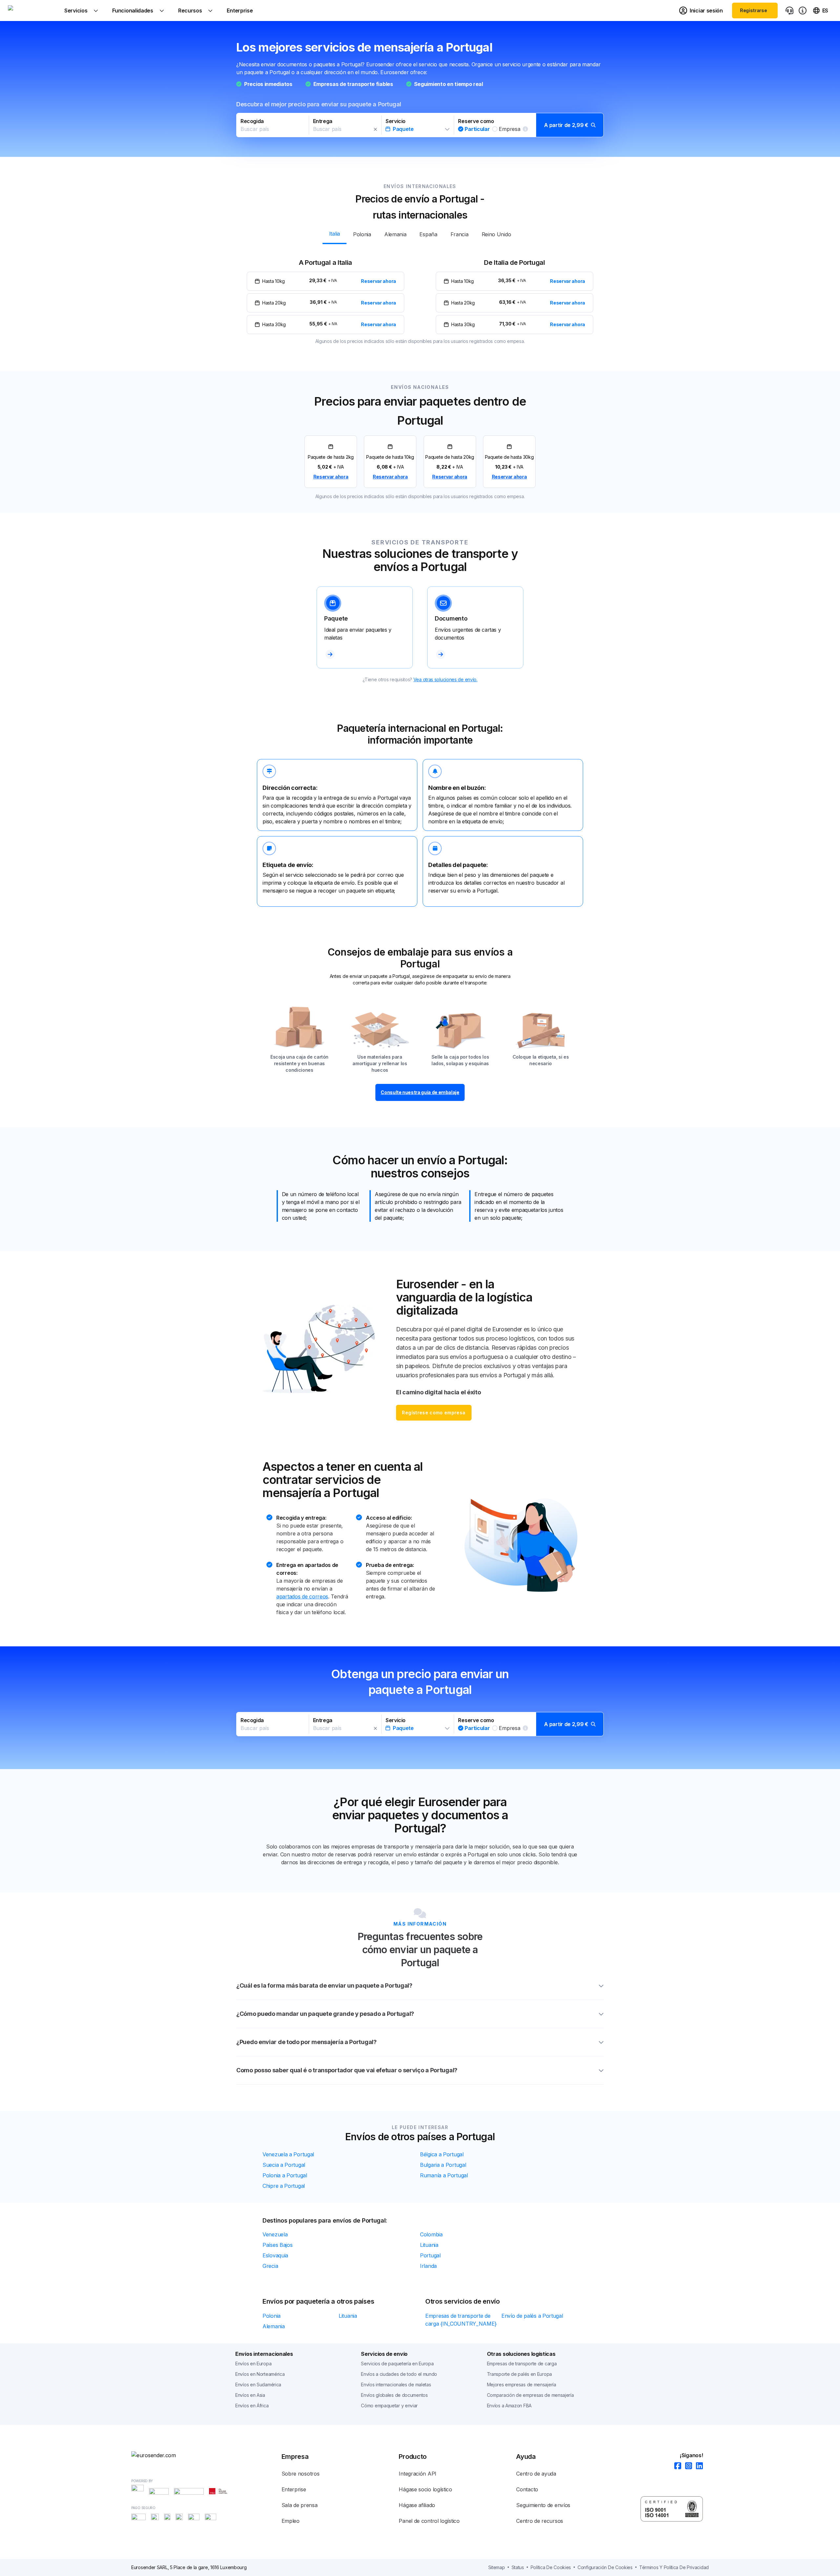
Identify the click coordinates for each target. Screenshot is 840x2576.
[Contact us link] (789, 11)
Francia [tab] (460, 234)
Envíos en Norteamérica (260, 2374)
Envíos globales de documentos (394, 2395)
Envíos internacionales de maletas (396, 2385)
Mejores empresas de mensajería (522, 2385)
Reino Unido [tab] (496, 234)
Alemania (274, 2326)
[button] (420, 125)
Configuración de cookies (605, 2567)
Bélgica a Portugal (442, 2154)
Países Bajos (277, 2245)
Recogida (252, 121)
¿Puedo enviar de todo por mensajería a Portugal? (306, 2042)
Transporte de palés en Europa (519, 2374)
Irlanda (428, 2266)
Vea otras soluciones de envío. (445, 679)
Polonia (272, 2316)
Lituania (429, 2245)
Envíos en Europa (253, 2364)
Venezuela (275, 2234)
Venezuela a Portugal (288, 2154)
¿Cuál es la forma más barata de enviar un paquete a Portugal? (324, 1985)
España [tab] (428, 234)
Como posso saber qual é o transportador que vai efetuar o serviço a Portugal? (347, 2070)
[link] (331, 462)
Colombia (431, 2234)
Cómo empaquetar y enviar (389, 2406)
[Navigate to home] (32, 11)
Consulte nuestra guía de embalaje (420, 1092)
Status (518, 2567)
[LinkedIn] (697, 2466)
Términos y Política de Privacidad (674, 2567)
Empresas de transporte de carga (522, 2364)
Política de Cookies (551, 2567)
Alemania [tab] (395, 234)
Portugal (430, 2255)
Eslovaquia (275, 2255)
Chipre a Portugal (284, 2186)
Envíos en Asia (250, 2395)
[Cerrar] (375, 129)
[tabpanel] (420, 296)
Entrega (323, 121)
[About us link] (803, 11)
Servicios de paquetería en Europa (397, 2364)
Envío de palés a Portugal (532, 2316)
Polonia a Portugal (285, 2175)
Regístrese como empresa (434, 1413)
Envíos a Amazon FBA (509, 2406)
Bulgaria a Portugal (443, 2165)
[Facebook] (676, 2466)
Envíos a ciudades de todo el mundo (399, 2374)
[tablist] (420, 234)
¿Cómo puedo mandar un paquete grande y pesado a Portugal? (325, 2014)
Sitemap (497, 2567)
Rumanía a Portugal (444, 2175)
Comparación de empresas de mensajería (530, 2395)
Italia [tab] (335, 234)
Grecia (270, 2266)
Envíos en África (252, 2406)
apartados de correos (302, 1596)
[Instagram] (687, 2466)
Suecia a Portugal (284, 2165)
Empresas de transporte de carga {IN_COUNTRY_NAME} (461, 2320)
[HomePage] (164, 2455)
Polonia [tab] (362, 234)
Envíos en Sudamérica (258, 2385)
